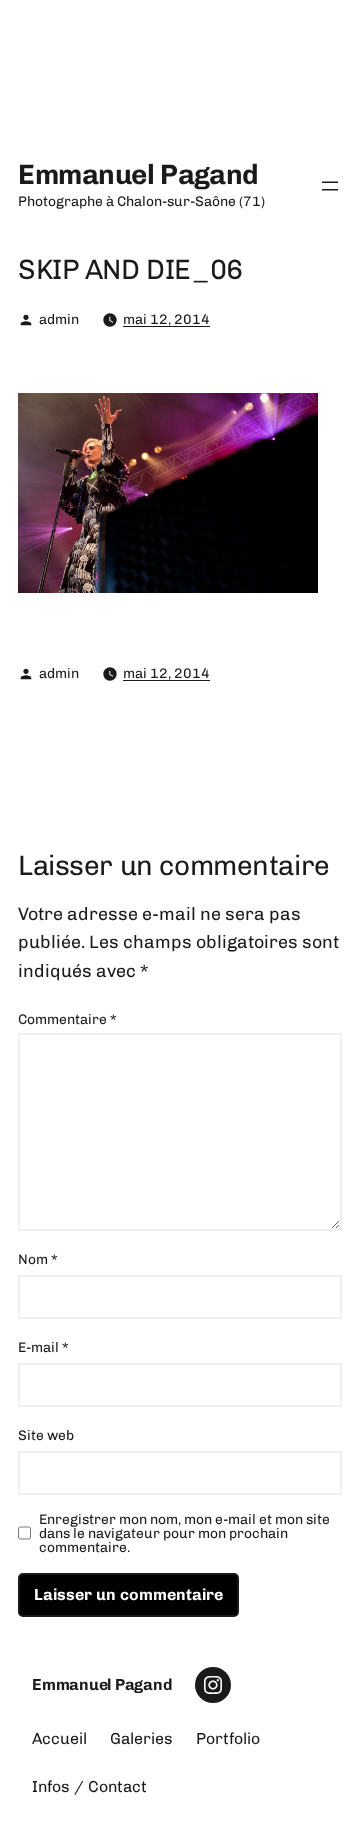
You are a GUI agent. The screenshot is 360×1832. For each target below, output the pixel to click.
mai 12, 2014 (166, 319)
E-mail (43, 1347)
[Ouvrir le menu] (330, 186)
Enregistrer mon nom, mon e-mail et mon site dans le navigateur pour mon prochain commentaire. (184, 1534)
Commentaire (67, 1019)
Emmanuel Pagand (138, 174)
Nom (38, 1259)
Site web (46, 1435)
